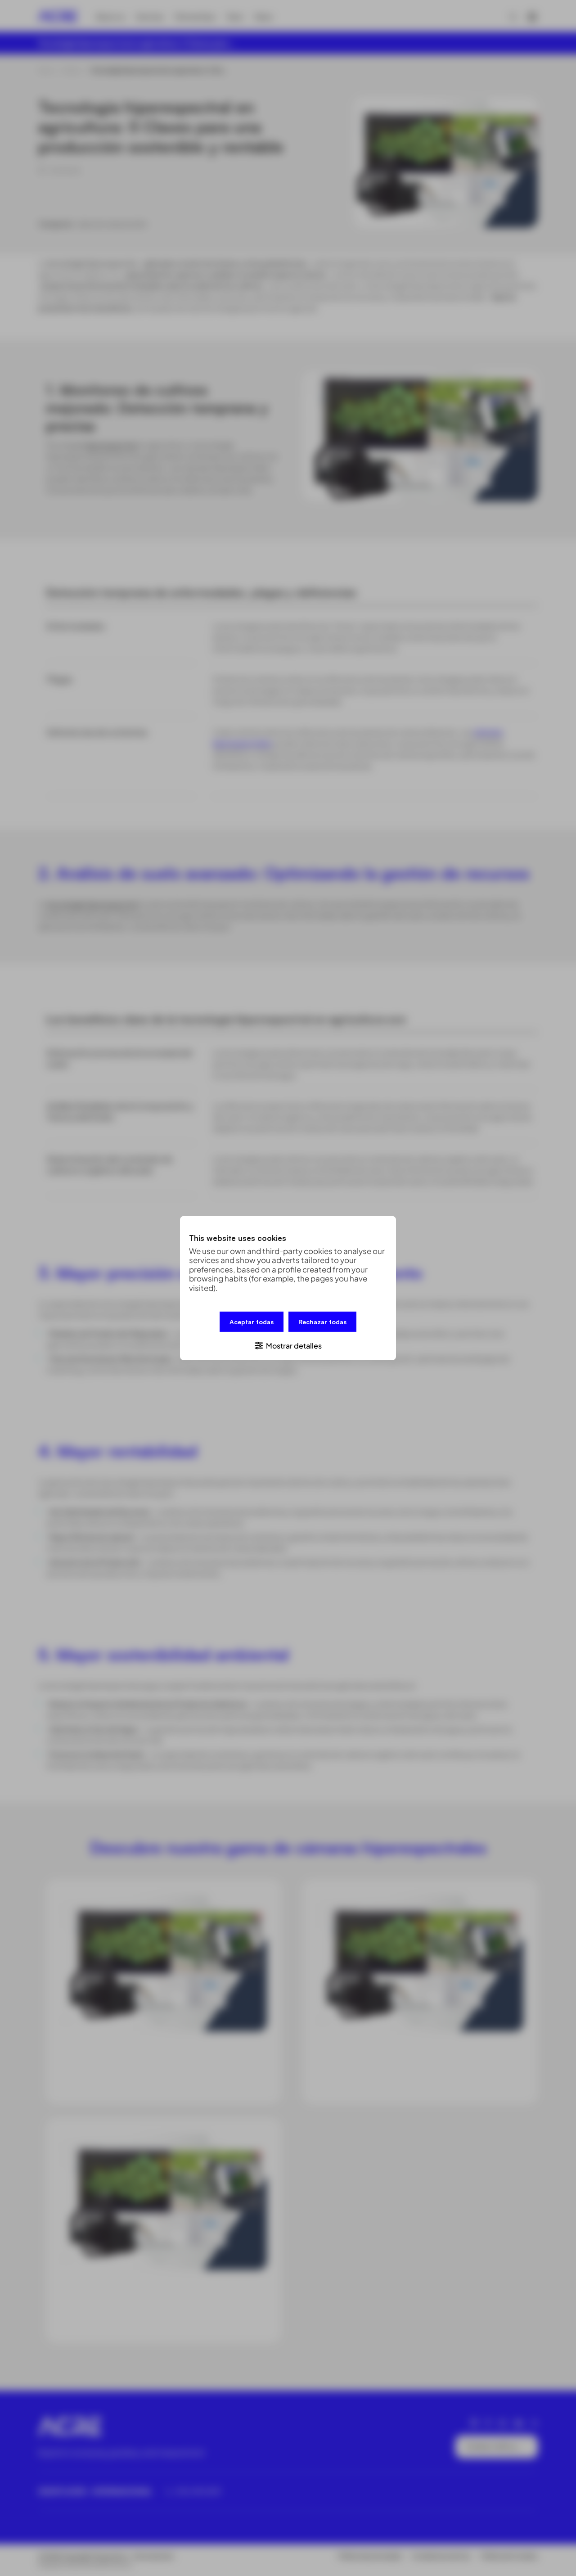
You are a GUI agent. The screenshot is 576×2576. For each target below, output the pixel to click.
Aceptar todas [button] (252, 1321)
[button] (288, 1345)
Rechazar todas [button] (322, 1321)
